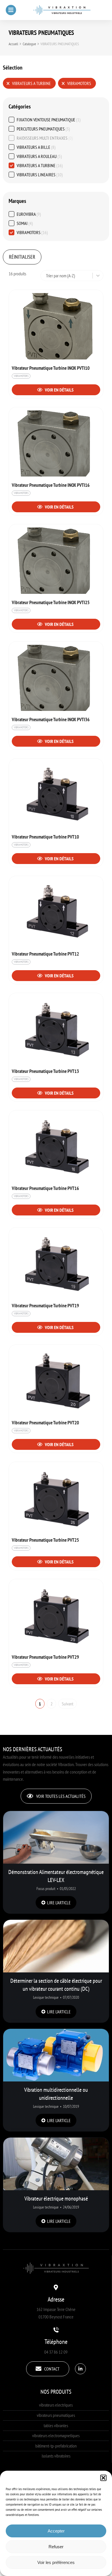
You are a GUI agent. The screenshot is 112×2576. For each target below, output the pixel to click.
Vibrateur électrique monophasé (56, 2199)
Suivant (67, 1704)
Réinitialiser (22, 257)
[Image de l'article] (56, 1837)
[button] (103, 2478)
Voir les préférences (56, 2562)
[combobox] (68, 276)
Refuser (56, 2547)
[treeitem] (56, 120)
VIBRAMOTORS (21, 376)
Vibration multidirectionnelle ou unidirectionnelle (56, 2094)
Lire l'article (59, 1903)
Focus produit (46, 1889)
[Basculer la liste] (98, 276)
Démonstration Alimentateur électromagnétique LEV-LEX (56, 1876)
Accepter (56, 2531)
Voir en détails (59, 390)
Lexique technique (46, 1997)
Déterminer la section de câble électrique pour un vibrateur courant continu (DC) (56, 1985)
